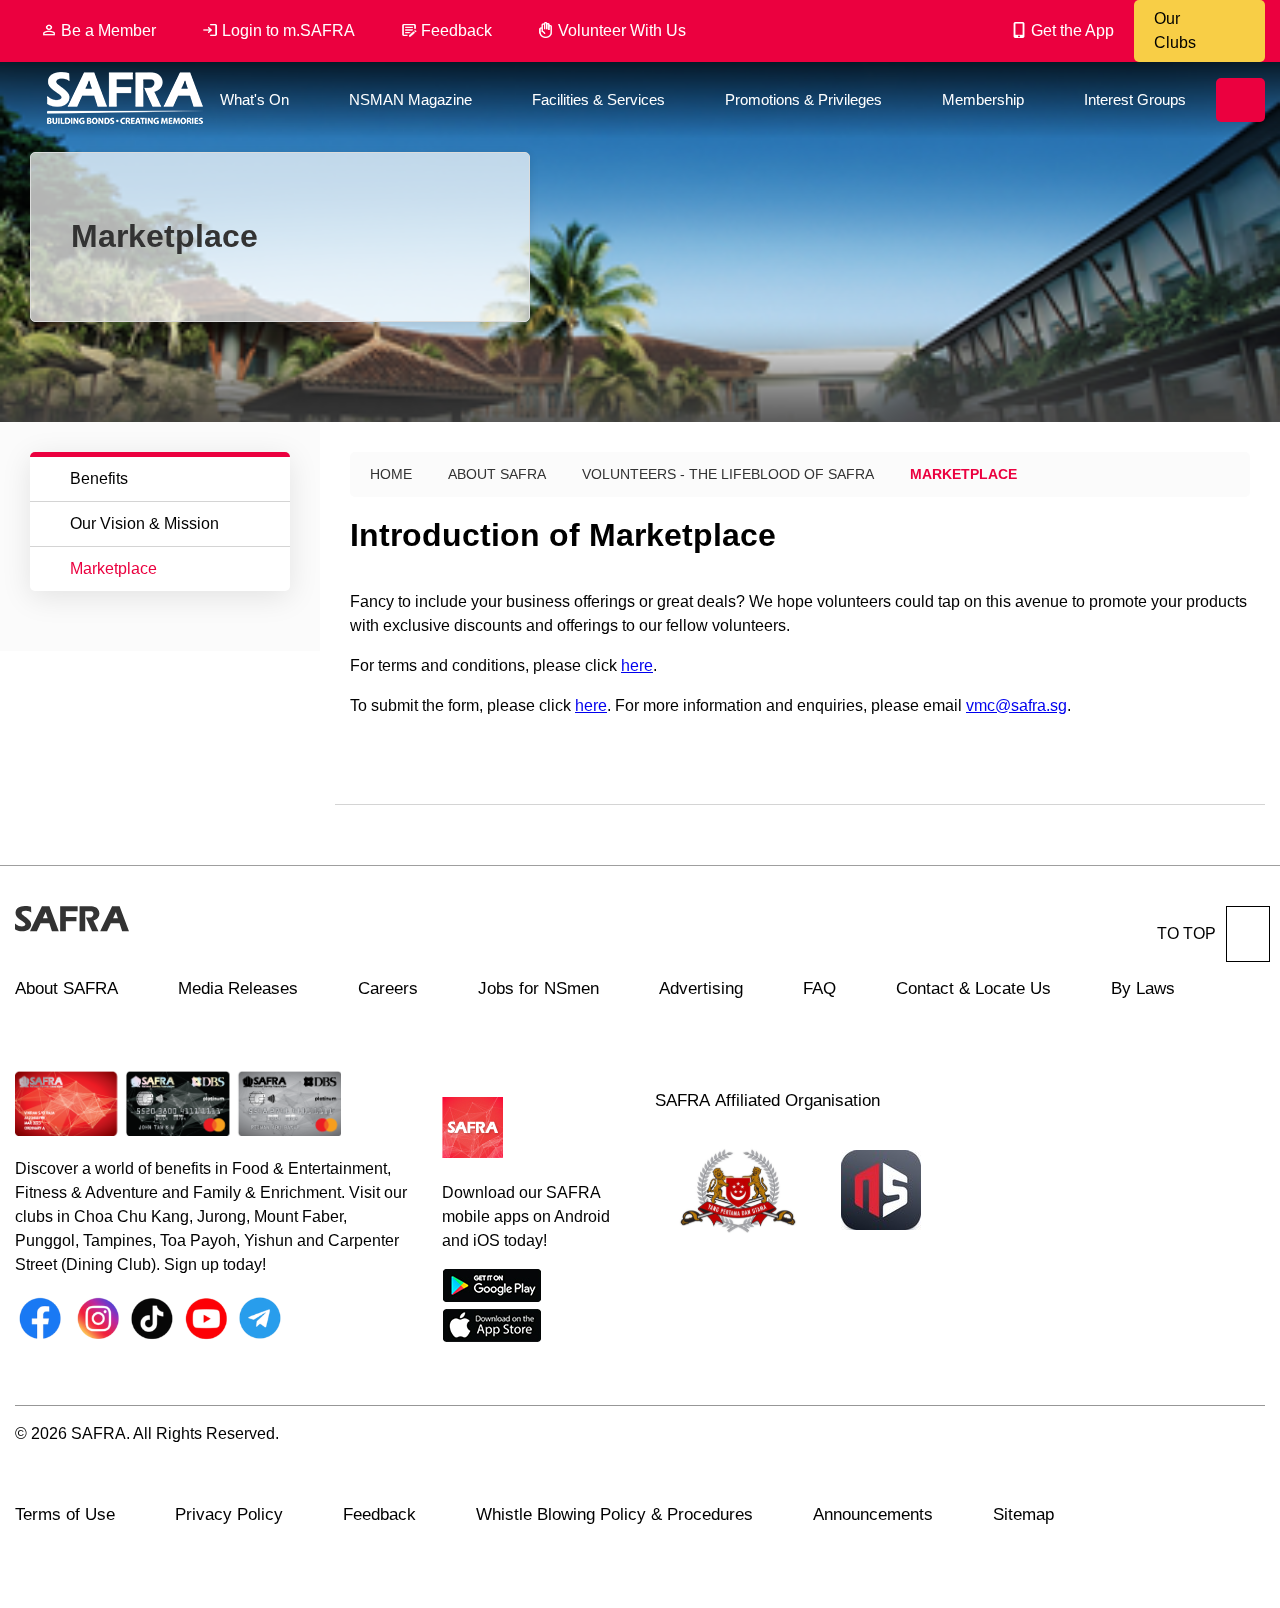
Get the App (1072, 30)
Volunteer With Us (622, 30)
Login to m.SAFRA (288, 30)
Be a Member (108, 30)
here (637, 665)
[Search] (1240, 100)
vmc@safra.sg (1016, 705)
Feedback (456, 30)
